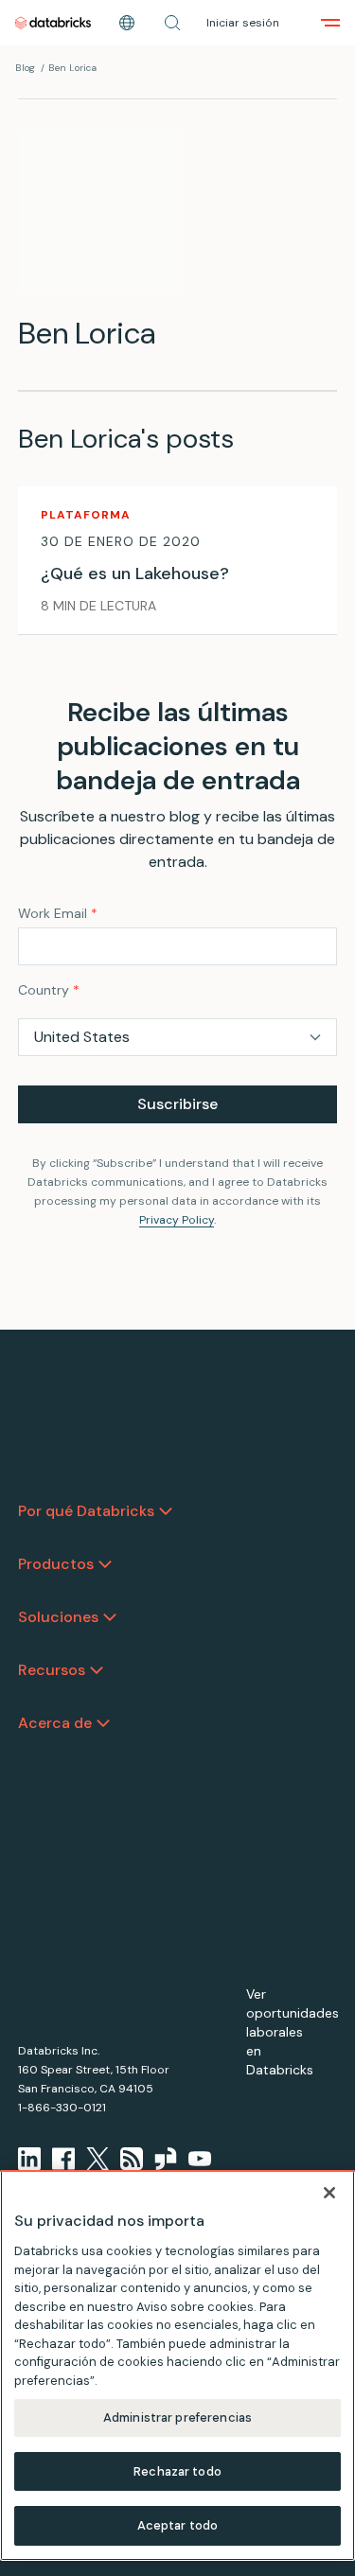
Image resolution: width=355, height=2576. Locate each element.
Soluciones (58, 1617)
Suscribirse (177, 1104)
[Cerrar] (329, 2193)
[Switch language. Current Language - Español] (127, 23)
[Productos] (105, 1564)
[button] (172, 23)
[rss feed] (132, 2159)
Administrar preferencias (177, 2417)
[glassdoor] (166, 2159)
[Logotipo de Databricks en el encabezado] (53, 23)
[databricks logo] (78, 1460)
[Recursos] (97, 1670)
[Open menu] (330, 23)
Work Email (58, 913)
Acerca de (55, 1723)
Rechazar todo (177, 2471)
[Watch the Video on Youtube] (200, 2159)
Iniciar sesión (243, 23)
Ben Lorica (72, 68)
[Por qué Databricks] (166, 1511)
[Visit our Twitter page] (98, 2159)
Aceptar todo (178, 2525)
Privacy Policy (177, 1220)
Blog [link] (25, 68)
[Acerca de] (103, 1723)
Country (49, 990)
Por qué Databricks (86, 1511)
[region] (177, 2365)
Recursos (52, 1670)
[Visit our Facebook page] (63, 2159)
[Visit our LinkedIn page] (29, 2159)
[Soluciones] (110, 1617)
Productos (56, 1564)
